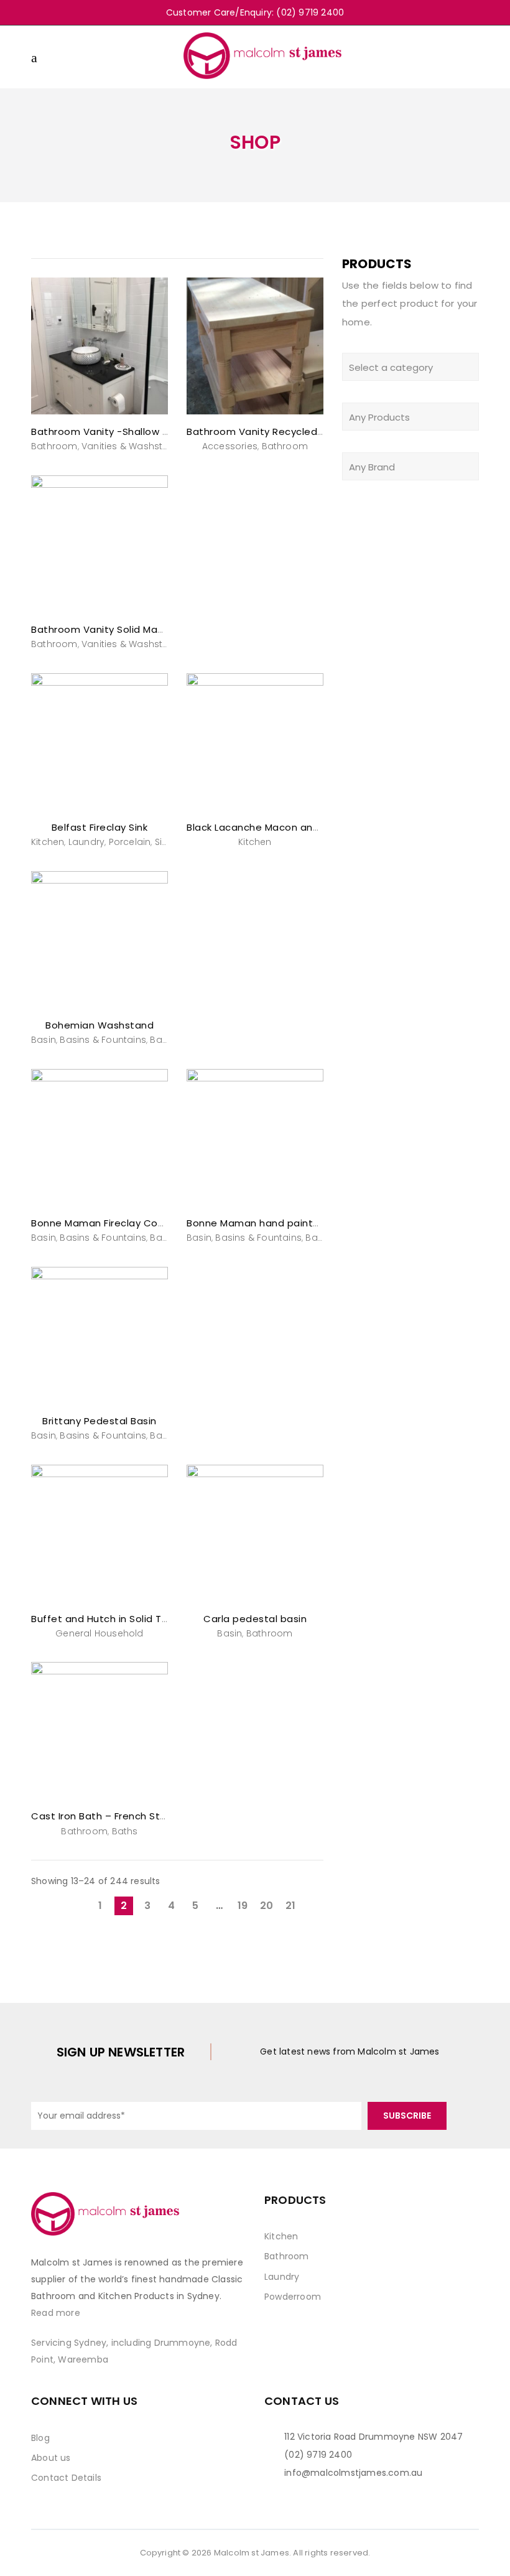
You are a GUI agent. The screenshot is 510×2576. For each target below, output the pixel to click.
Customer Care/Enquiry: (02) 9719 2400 (255, 12)
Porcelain (130, 842)
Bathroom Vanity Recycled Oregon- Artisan (293, 432)
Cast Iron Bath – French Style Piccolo (122, 1816)
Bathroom (54, 446)
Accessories (230, 446)
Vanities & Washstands (134, 446)
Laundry (86, 842)
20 (267, 1906)
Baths (125, 1831)
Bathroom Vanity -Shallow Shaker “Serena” (136, 432)
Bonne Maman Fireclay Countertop (117, 1223)
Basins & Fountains (103, 1040)
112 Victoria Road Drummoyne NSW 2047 (373, 2437)
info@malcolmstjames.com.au (353, 2473)
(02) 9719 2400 (318, 2455)
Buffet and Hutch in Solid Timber (110, 1619)
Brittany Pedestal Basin (100, 1421)
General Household (99, 1633)
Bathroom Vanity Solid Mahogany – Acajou (136, 629)
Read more (56, 2313)
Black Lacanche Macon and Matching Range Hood (308, 827)
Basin (44, 1040)
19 (243, 1906)
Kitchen (48, 842)
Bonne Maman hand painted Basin (271, 1223)
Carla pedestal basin (255, 1619)
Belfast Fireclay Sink (100, 827)
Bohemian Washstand (100, 1025)
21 (290, 1906)
